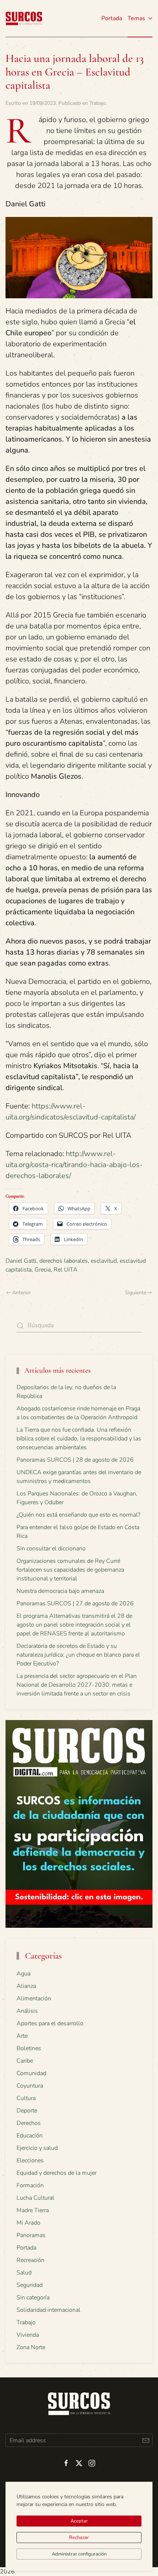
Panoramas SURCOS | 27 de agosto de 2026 (75, 1603)
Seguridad (30, 2285)
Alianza (26, 1986)
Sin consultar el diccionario (51, 1549)
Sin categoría (33, 2298)
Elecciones (30, 2160)
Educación (30, 2136)
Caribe (25, 2061)
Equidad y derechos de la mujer (57, 2173)
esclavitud (104, 1261)
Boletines (29, 2048)
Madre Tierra (33, 2210)
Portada (112, 18)
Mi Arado (28, 2223)
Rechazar (79, 2538)
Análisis (27, 2011)
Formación (30, 2185)
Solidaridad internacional (49, 2310)
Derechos (29, 2123)
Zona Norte (31, 2347)
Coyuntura (30, 2086)
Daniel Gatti (21, 1261)
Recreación (30, 2260)
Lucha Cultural (35, 2198)
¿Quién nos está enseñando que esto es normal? (78, 1515)
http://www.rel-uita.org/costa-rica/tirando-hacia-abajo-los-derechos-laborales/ (74, 1165)
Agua (24, 1974)
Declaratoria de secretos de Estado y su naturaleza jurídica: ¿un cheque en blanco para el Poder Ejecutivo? (78, 1655)
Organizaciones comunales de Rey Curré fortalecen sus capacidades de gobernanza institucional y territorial (70, 1570)
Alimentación (34, 1999)
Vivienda (28, 2335)
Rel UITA (66, 1270)
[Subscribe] (146, 2440)
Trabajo (98, 103)
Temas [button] (136, 18)
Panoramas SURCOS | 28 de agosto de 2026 (75, 1460)
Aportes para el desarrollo (50, 2023)
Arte (22, 2036)
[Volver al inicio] (24, 18)
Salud (24, 2273)
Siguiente (136, 1293)
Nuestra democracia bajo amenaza (60, 1591)
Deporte (27, 2111)
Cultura (26, 2098)
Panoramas (31, 2235)
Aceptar (79, 2521)
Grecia (43, 1270)
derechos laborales (64, 1261)
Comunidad (31, 2073)
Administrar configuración (79, 2554)
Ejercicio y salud (37, 2148)
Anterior (21, 1293)
